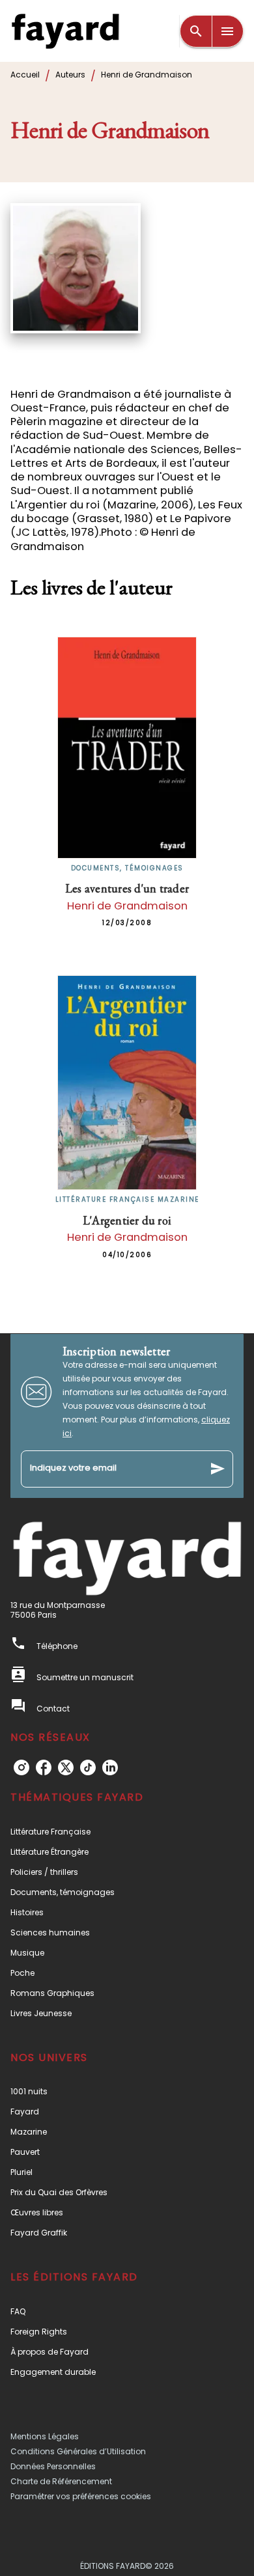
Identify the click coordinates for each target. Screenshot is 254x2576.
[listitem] (21, 1767)
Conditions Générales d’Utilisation (78, 2451)
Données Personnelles (53, 2466)
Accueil (25, 75)
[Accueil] (65, 31)
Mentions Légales (45, 2436)
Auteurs (70, 75)
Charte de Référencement (61, 2481)
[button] (127, 1832)
